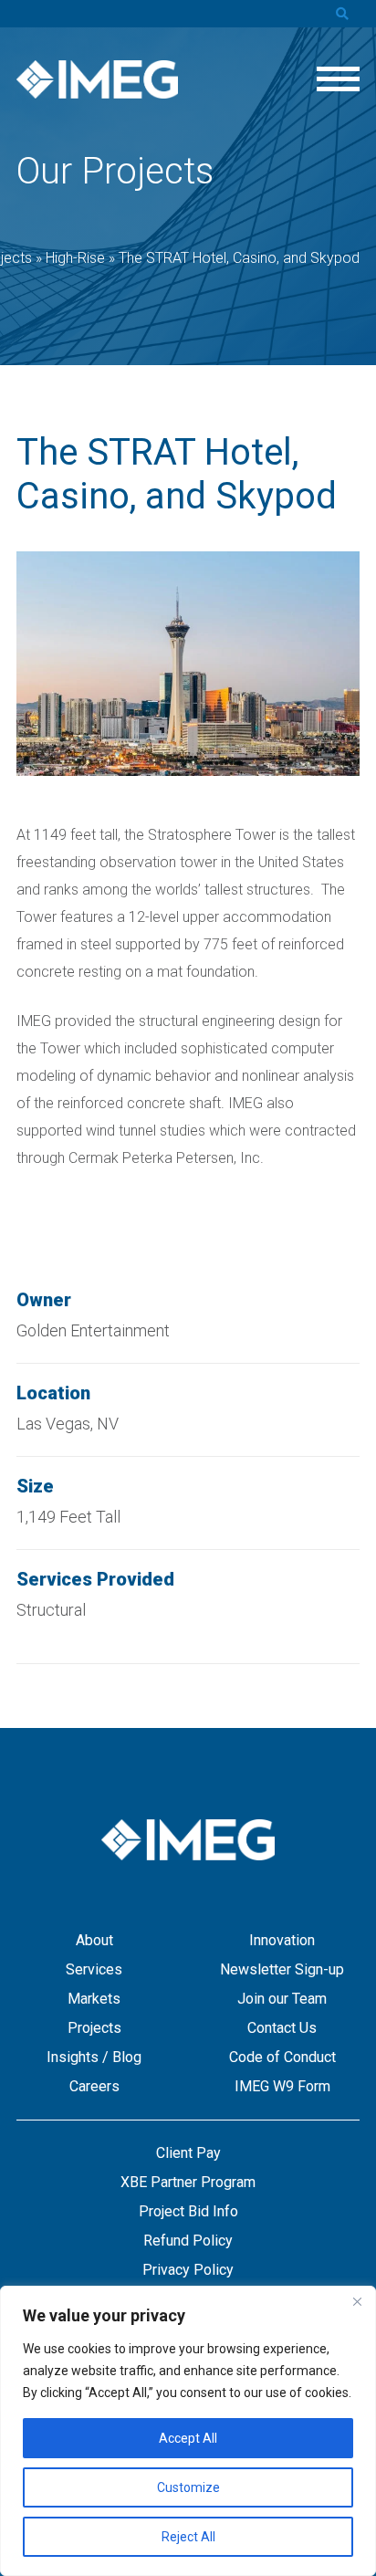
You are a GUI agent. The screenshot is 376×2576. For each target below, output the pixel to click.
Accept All (188, 2438)
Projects (94, 2028)
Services (94, 1969)
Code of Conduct (282, 2057)
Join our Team (282, 1999)
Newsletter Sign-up (282, 1969)
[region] (188, 2431)
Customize (188, 2487)
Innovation (282, 1940)
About (94, 1940)
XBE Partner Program (188, 2182)
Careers (94, 2086)
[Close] (357, 2301)
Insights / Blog (94, 2057)
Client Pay (188, 2153)
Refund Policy (188, 2241)
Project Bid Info (188, 2211)
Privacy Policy (188, 2270)
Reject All (188, 2537)
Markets (94, 1999)
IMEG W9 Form (282, 2086)
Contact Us (282, 2028)
